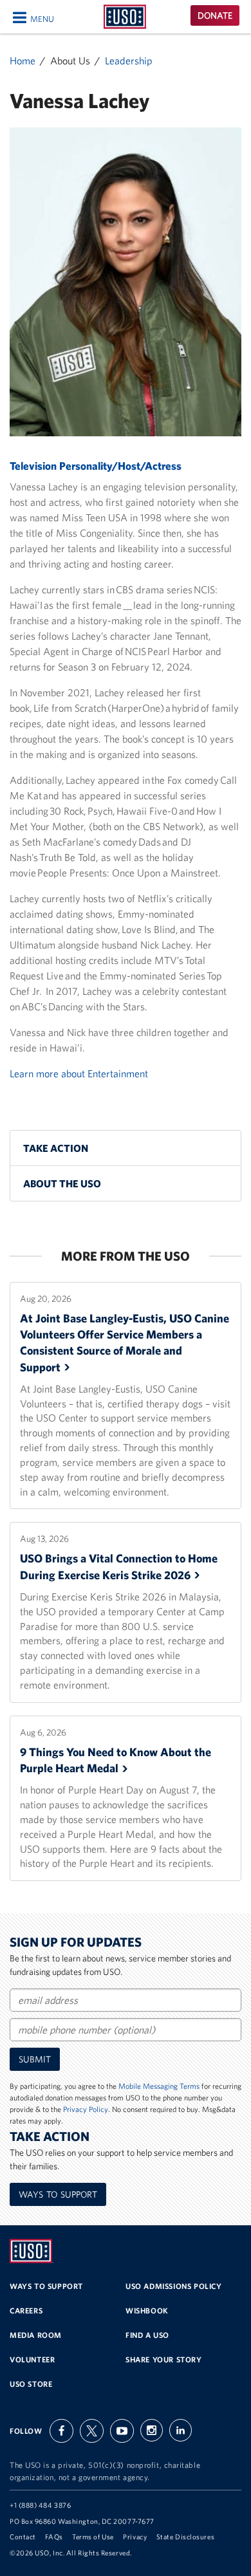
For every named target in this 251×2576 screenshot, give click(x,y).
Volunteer (32, 2359)
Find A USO (147, 2335)
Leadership (129, 60)
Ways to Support (58, 2194)
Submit (35, 2059)
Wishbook (147, 2311)
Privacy (135, 2537)
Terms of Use (93, 2537)
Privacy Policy (86, 2109)
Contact (23, 2537)
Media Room (36, 2335)
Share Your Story (164, 2359)
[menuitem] (126, 1148)
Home (23, 60)
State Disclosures (185, 2537)
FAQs (54, 2537)
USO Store (31, 2384)
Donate (215, 15)
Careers (26, 2311)
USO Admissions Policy (174, 2286)
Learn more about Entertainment (79, 1073)
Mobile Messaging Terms (159, 2086)
